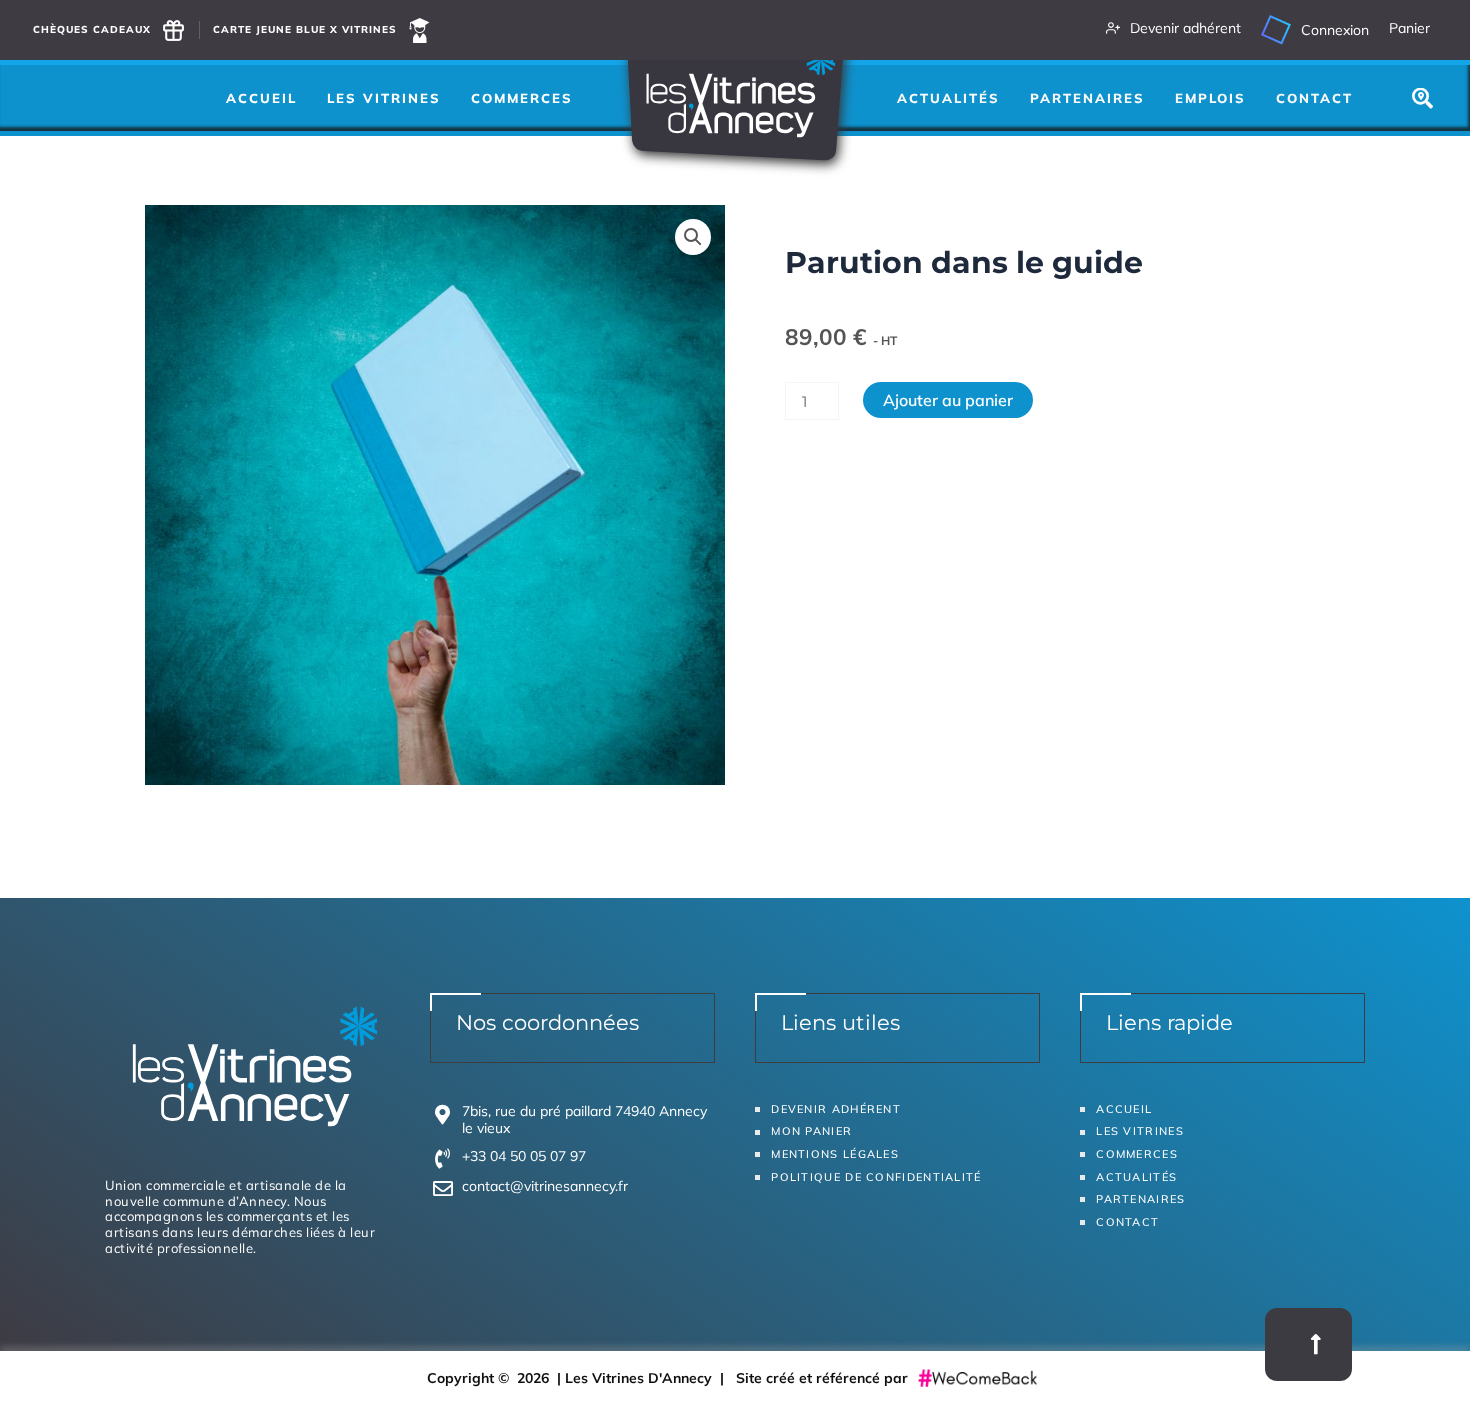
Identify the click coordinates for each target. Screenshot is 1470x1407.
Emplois (1210, 98)
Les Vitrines (384, 98)
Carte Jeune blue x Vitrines (305, 29)
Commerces (522, 98)
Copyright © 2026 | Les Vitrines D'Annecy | (581, 1378)
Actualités (948, 98)
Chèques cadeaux (92, 29)
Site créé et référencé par (824, 1378)
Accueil (261, 98)
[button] (693, 237)
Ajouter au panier (948, 400)
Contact (1314, 98)
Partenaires (1087, 98)
